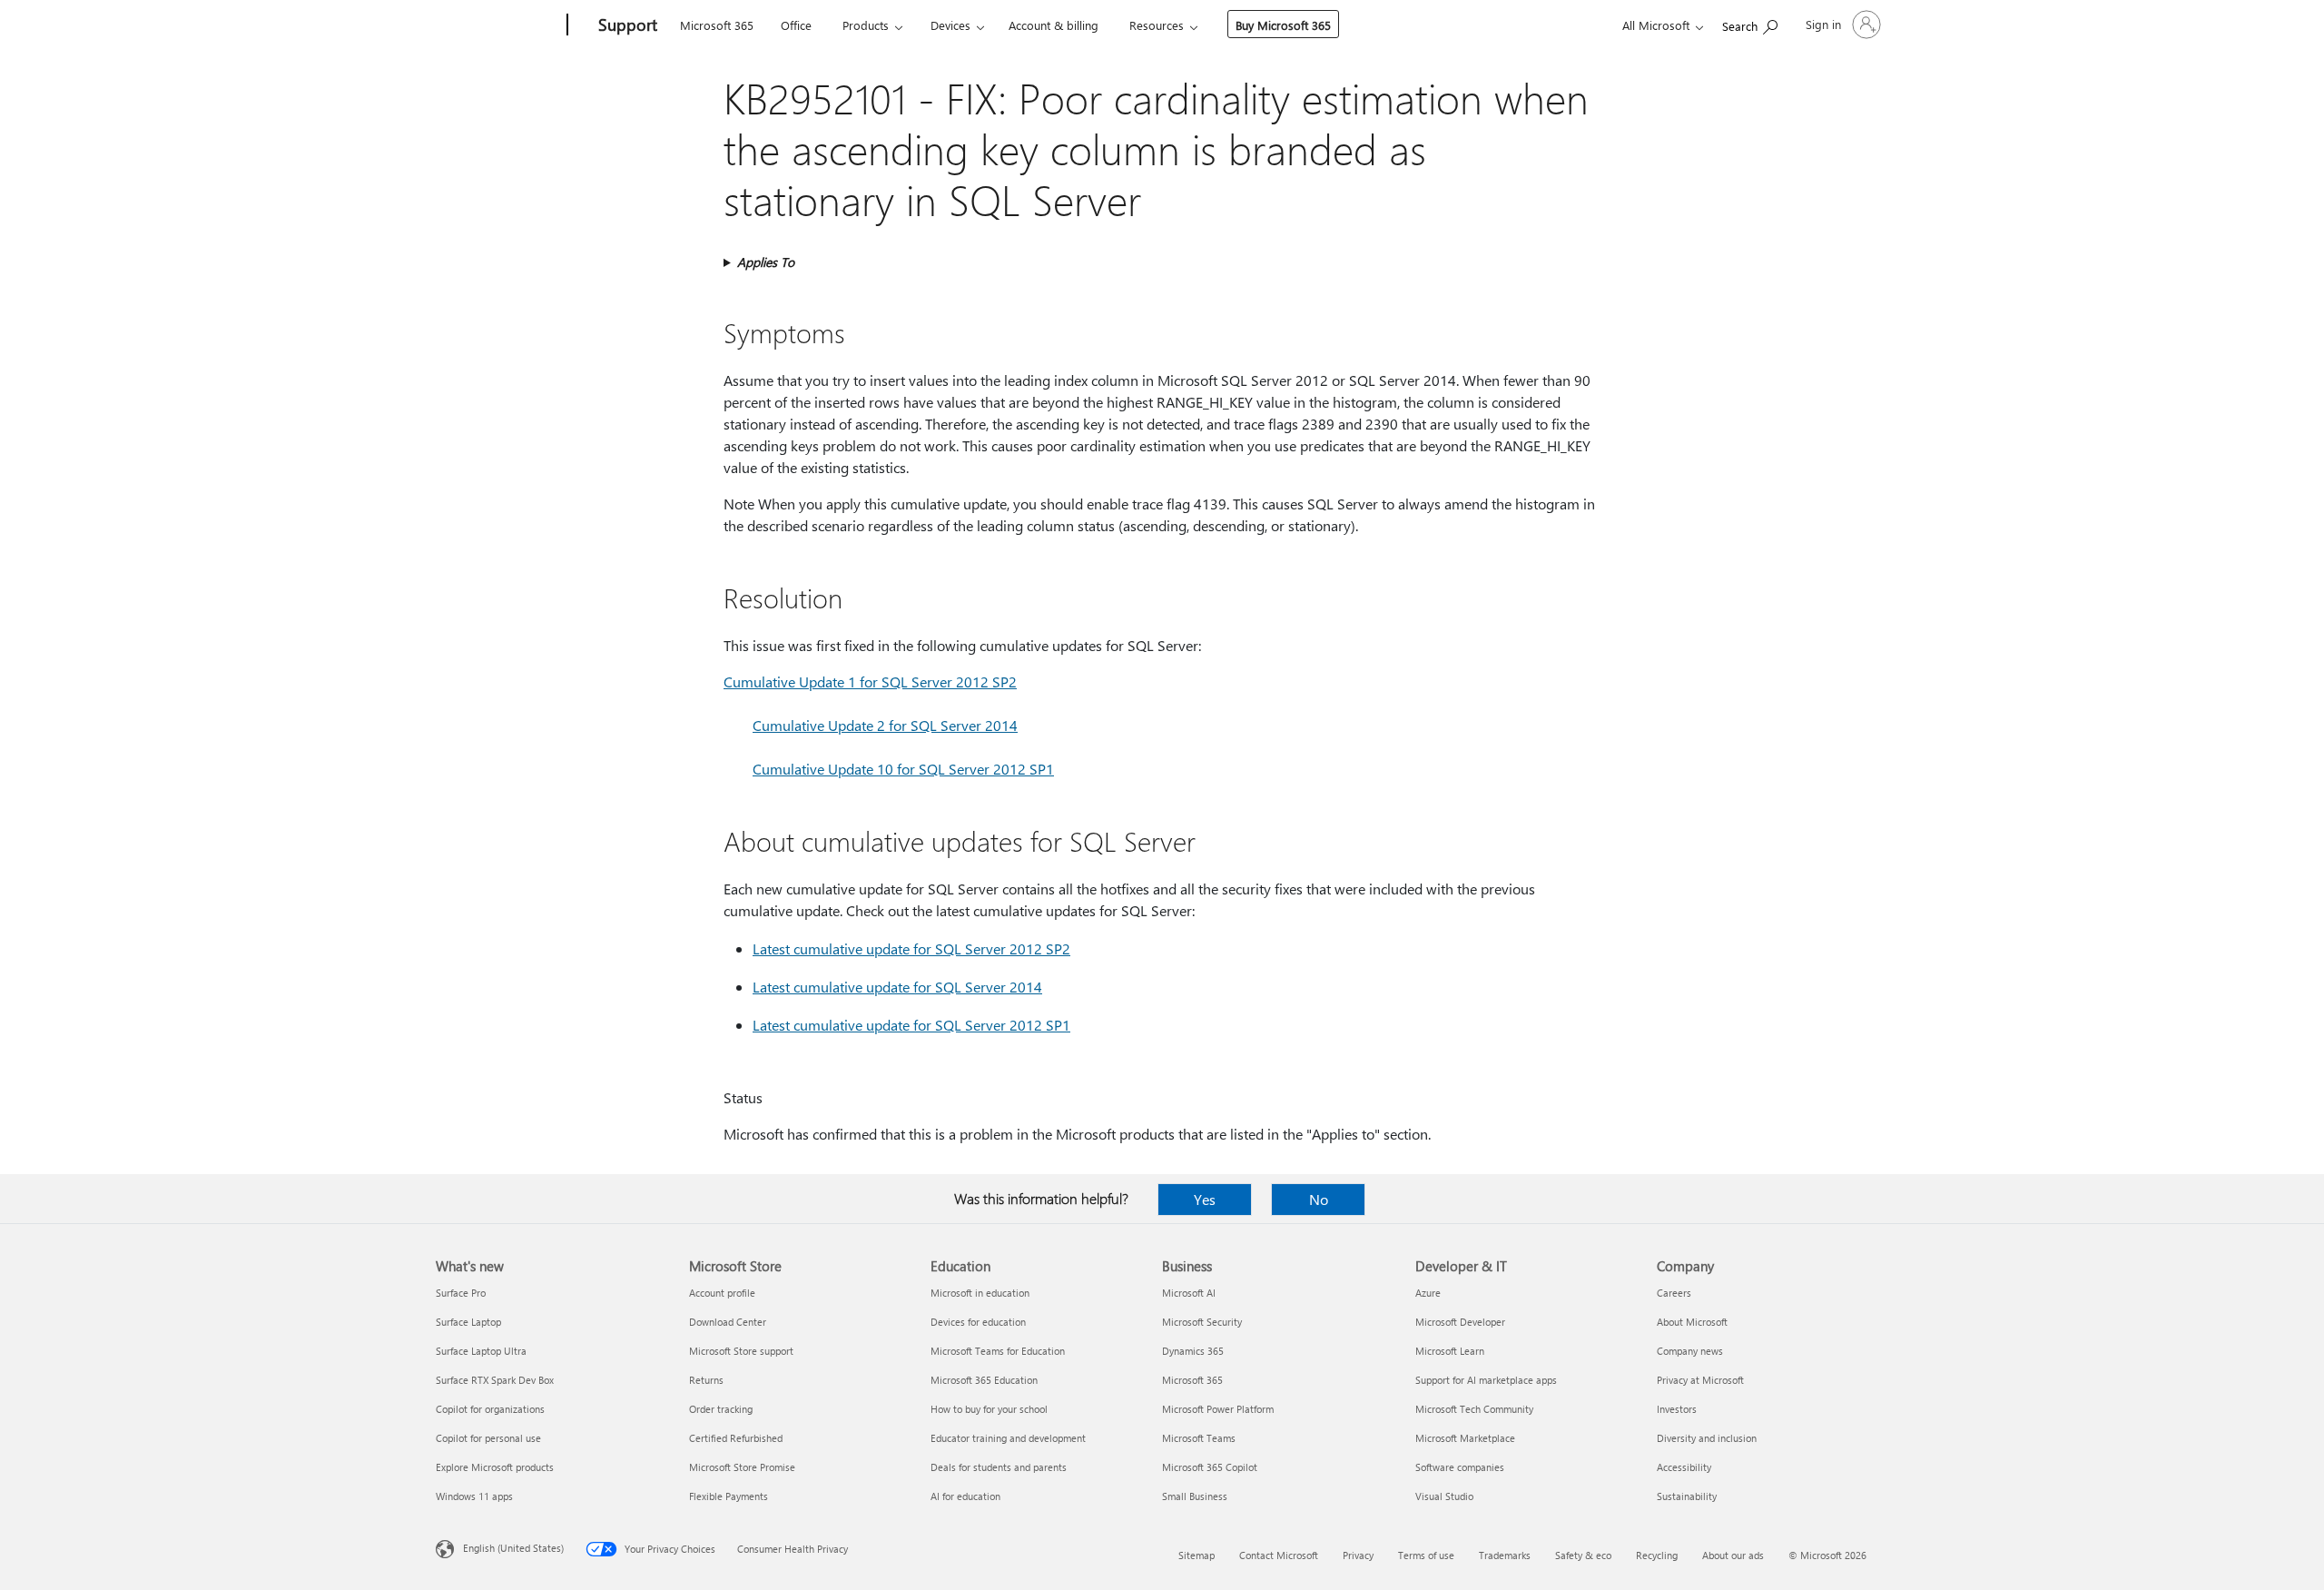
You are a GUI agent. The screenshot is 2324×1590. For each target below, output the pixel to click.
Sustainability (1687, 1496)
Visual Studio (1444, 1496)
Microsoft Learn (1450, 1351)
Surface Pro (461, 1293)
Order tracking (721, 1409)
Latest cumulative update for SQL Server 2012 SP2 (911, 948)
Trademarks (1505, 1555)
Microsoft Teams (1199, 1438)
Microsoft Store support (741, 1351)
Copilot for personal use (488, 1438)
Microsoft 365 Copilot (1210, 1467)
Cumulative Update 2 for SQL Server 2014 (885, 725)
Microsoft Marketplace (1465, 1438)
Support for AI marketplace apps (1486, 1380)
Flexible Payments (729, 1496)
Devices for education (978, 1322)
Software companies (1460, 1467)
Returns (706, 1380)
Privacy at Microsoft (1700, 1380)
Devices (950, 25)
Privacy (1358, 1555)
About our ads (1733, 1555)
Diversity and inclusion (1707, 1438)
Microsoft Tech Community (1474, 1409)
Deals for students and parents (999, 1467)
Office (796, 25)
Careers (1674, 1293)
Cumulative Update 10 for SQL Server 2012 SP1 (903, 769)
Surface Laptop (468, 1322)
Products (866, 25)
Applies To (766, 262)
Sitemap (1196, 1555)
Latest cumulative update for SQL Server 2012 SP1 (911, 1025)
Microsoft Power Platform (1218, 1409)
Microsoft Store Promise (742, 1467)
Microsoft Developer (1460, 1322)
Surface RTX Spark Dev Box (495, 1380)
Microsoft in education (980, 1293)
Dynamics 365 (1193, 1351)
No (1319, 1199)
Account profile (722, 1293)
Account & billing (1054, 25)
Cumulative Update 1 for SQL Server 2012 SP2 (870, 681)
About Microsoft (1692, 1322)
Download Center (728, 1322)
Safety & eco (1583, 1555)
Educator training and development (1008, 1438)
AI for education (965, 1496)
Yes (1205, 1199)
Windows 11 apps (474, 1496)
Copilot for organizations (490, 1409)
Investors (1677, 1409)
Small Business (1195, 1496)
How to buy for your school (989, 1409)
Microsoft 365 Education (984, 1380)
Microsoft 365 (717, 25)
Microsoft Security (1202, 1322)
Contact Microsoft (1279, 1555)
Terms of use (1426, 1555)
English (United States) (513, 1548)
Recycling (1657, 1555)
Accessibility (1684, 1467)
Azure (1428, 1293)
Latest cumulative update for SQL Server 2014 (897, 987)
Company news (1690, 1351)
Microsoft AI (1189, 1293)
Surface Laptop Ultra (481, 1351)
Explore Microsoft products (495, 1467)
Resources (1157, 25)
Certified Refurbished (736, 1438)
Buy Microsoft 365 (1283, 25)
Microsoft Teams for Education (998, 1351)
